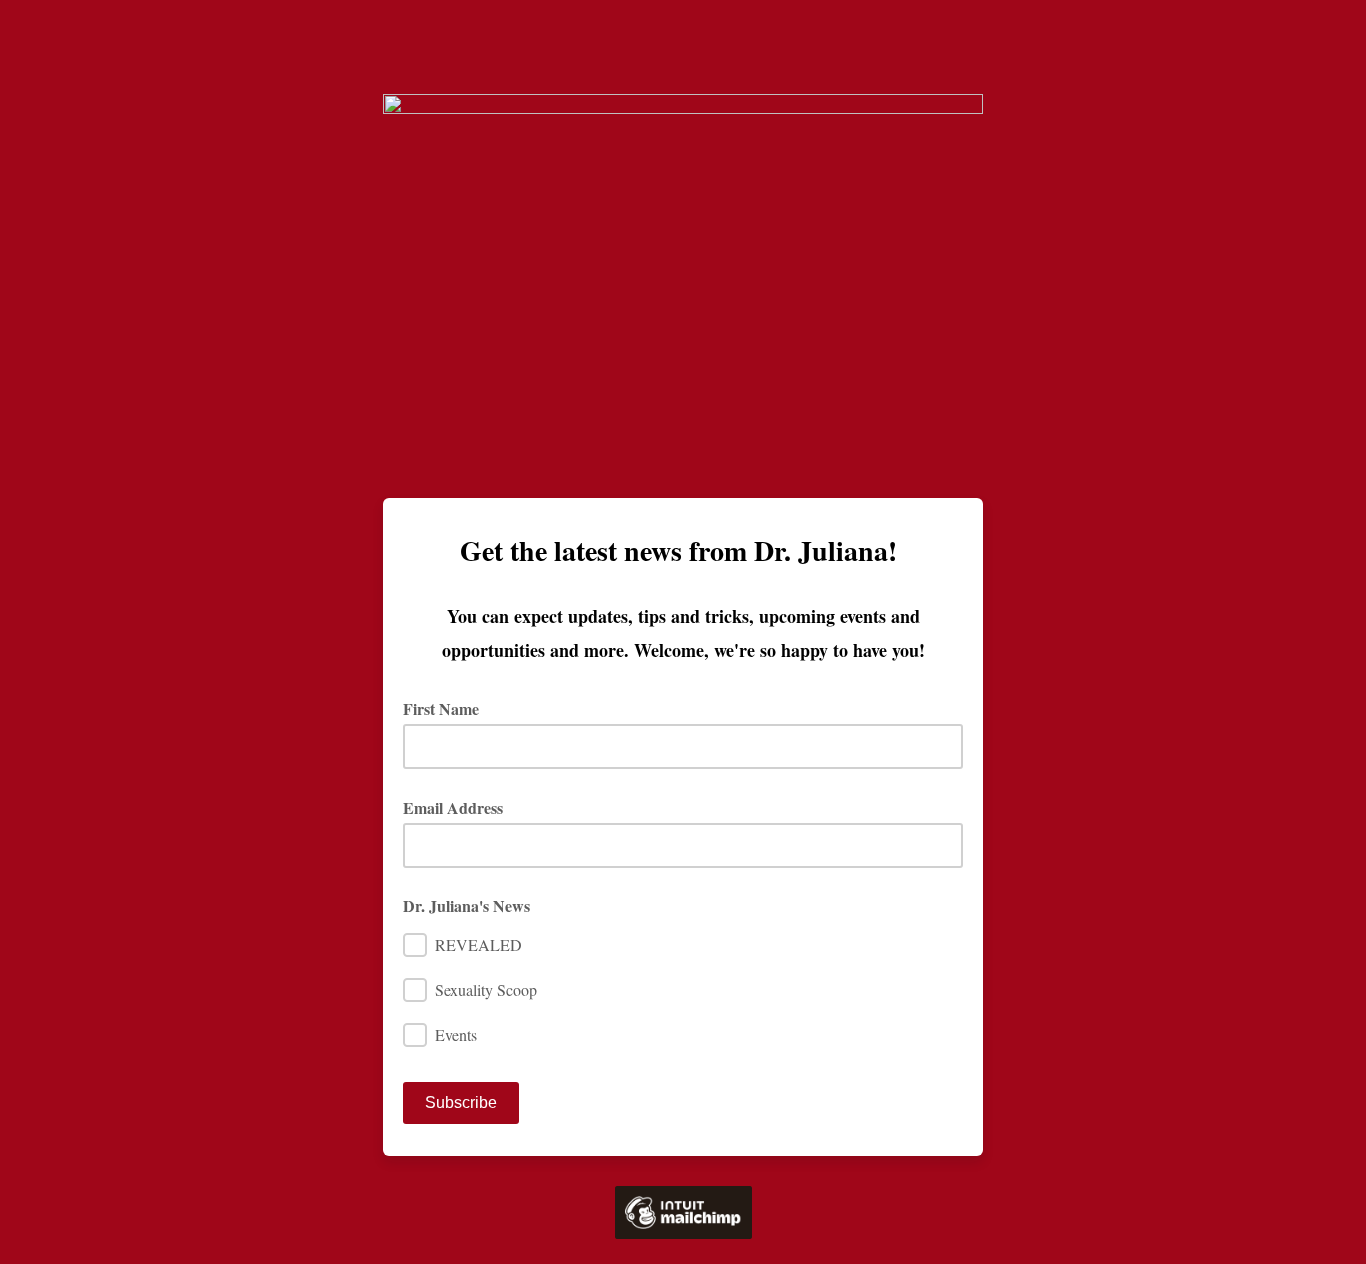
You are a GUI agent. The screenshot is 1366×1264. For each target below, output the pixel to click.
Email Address (460, 807)
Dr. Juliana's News (466, 905)
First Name (448, 708)
